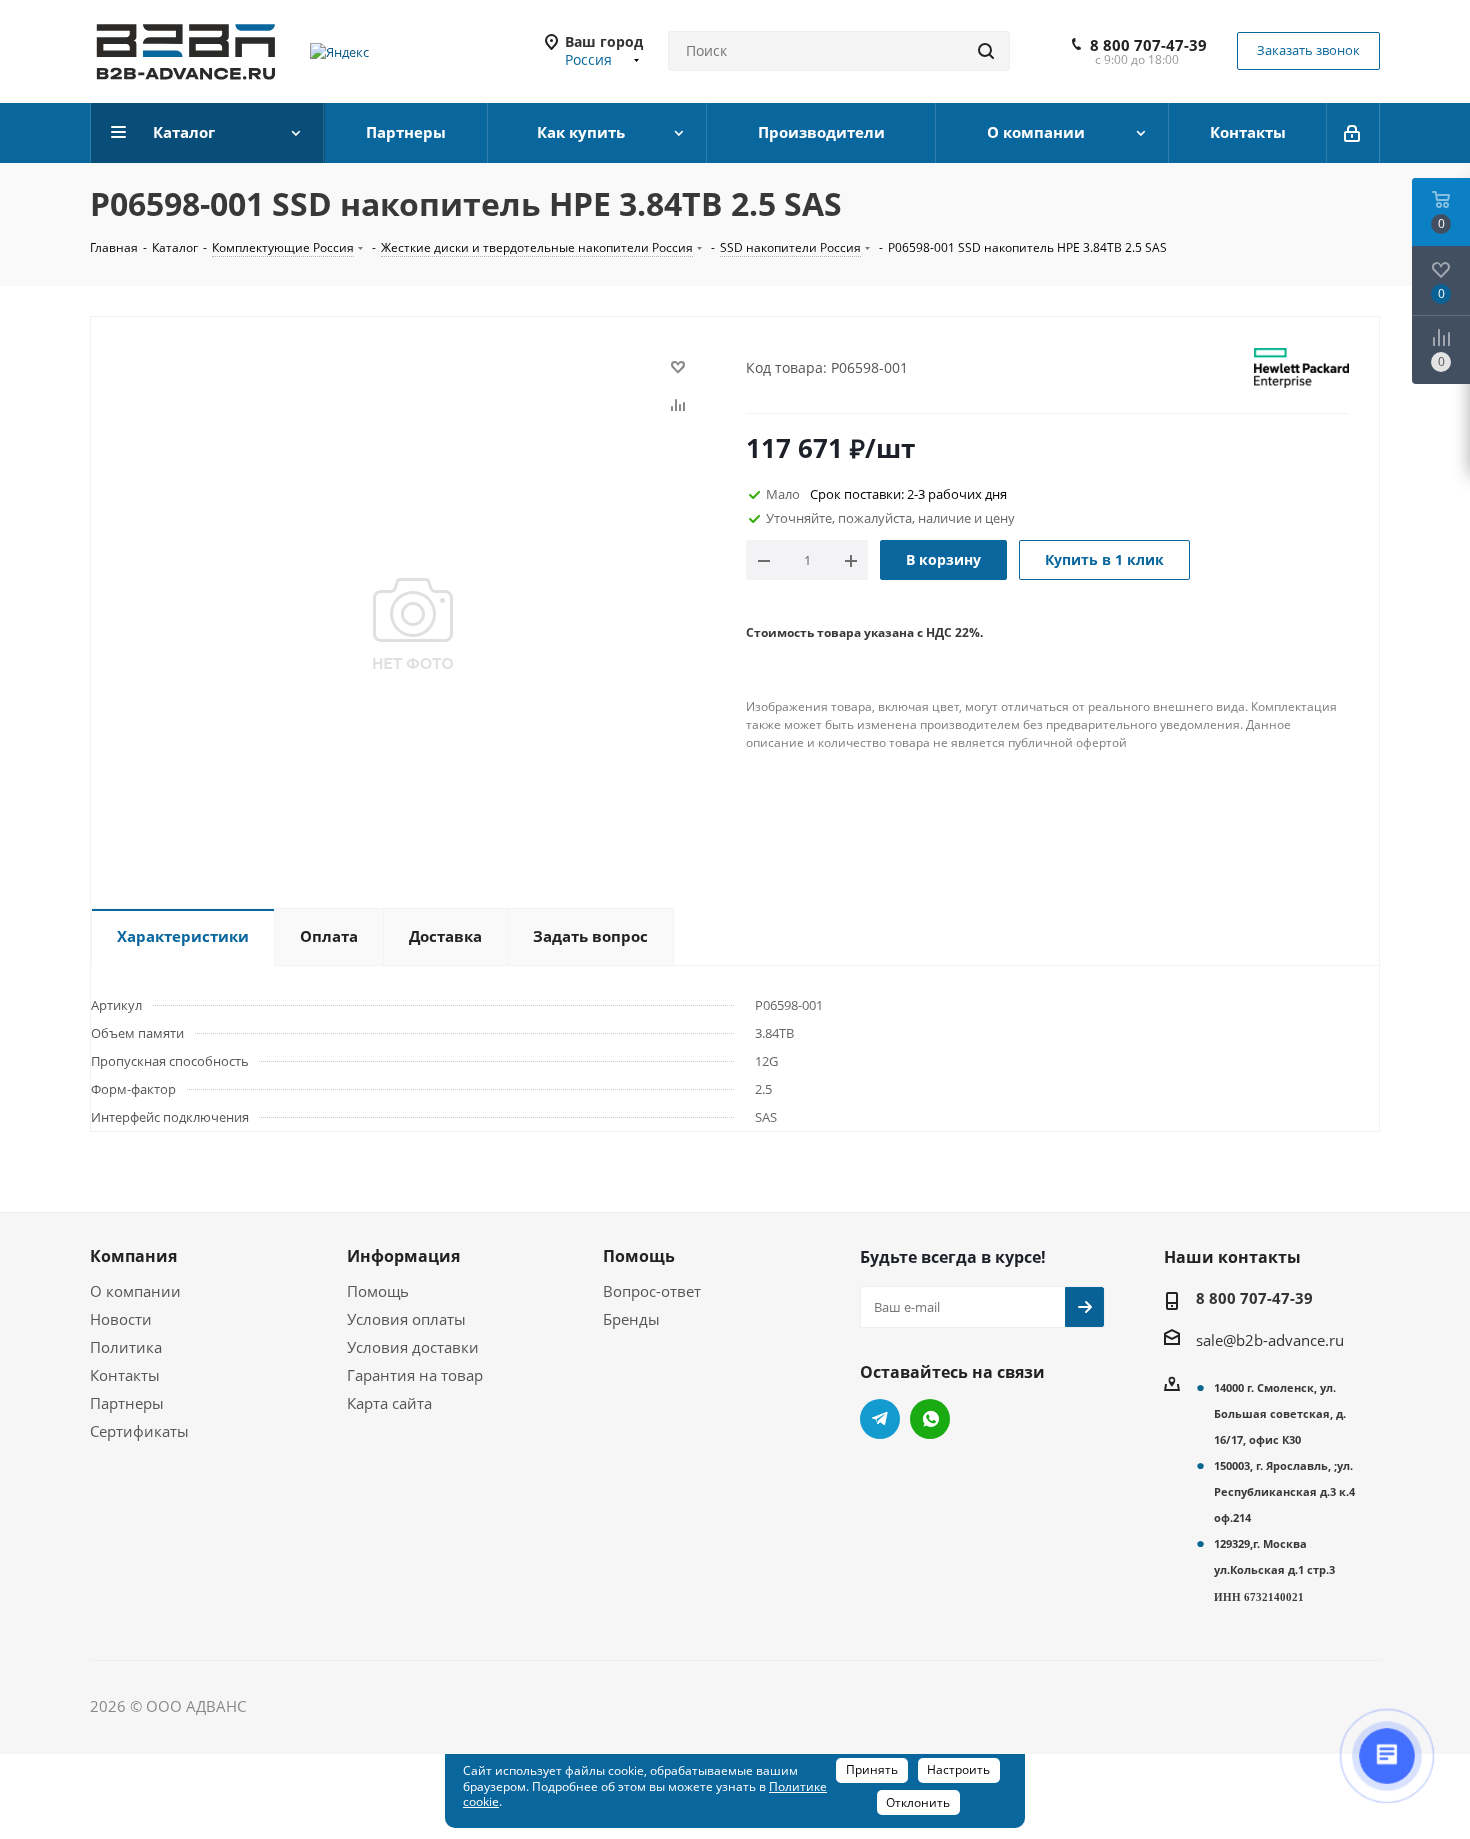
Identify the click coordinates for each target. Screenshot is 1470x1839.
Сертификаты (139, 1431)
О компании (135, 1291)
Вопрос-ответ (652, 1291)
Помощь (378, 1291)
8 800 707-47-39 (1148, 45)
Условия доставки (413, 1347)
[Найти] (986, 51)
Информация (403, 1256)
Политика (126, 1347)
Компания (133, 1256)
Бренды (631, 1319)
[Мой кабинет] (1353, 133)
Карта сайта (389, 1403)
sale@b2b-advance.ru (1270, 1340)
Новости (121, 1319)
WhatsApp (930, 1419)
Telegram (880, 1419)
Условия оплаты (406, 1319)
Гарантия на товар (415, 1375)
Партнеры (127, 1403)
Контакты (125, 1375)
